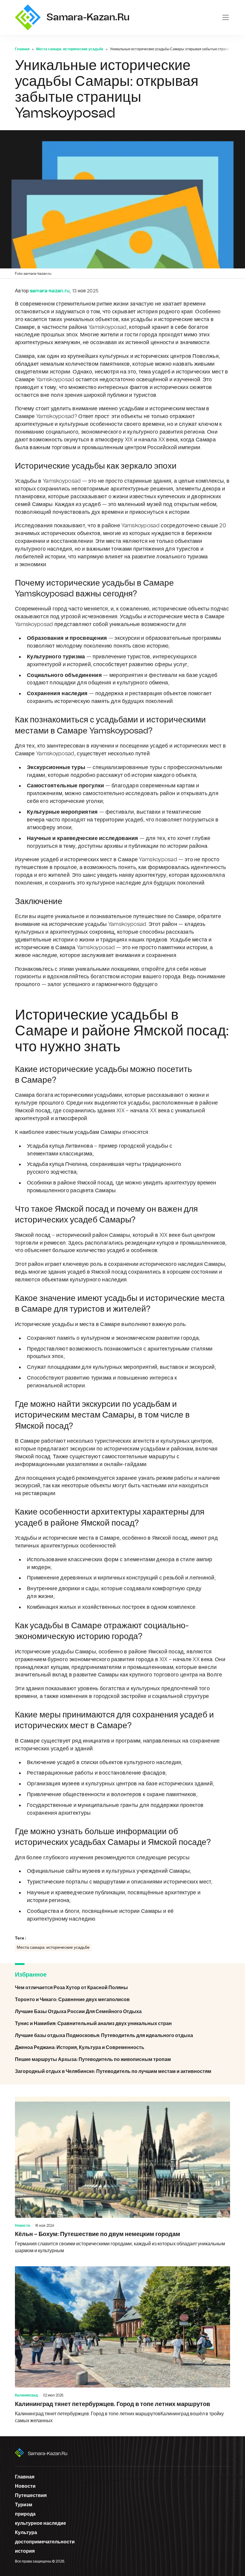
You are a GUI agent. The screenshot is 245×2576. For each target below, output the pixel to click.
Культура (26, 2533)
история (25, 2551)
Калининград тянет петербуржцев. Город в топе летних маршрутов (122, 2345)
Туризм (24, 2505)
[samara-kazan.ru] (28, 17)
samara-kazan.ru (48, 2454)
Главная (22, 49)
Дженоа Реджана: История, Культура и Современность (122, 2048)
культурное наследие (40, 2523)
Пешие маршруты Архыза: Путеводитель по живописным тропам (122, 2059)
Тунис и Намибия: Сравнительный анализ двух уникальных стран (122, 2024)
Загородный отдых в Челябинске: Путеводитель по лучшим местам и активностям (122, 2071)
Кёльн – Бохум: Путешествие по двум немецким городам (122, 2175)
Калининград (26, 2395)
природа (25, 2514)
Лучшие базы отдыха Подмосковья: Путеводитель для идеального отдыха (122, 2036)
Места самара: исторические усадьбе (70, 49)
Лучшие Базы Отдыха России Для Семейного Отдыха (122, 2012)
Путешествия (31, 2495)
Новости (22, 2226)
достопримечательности (45, 2542)
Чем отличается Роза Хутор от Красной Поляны (122, 1988)
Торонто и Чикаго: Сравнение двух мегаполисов (122, 2000)
